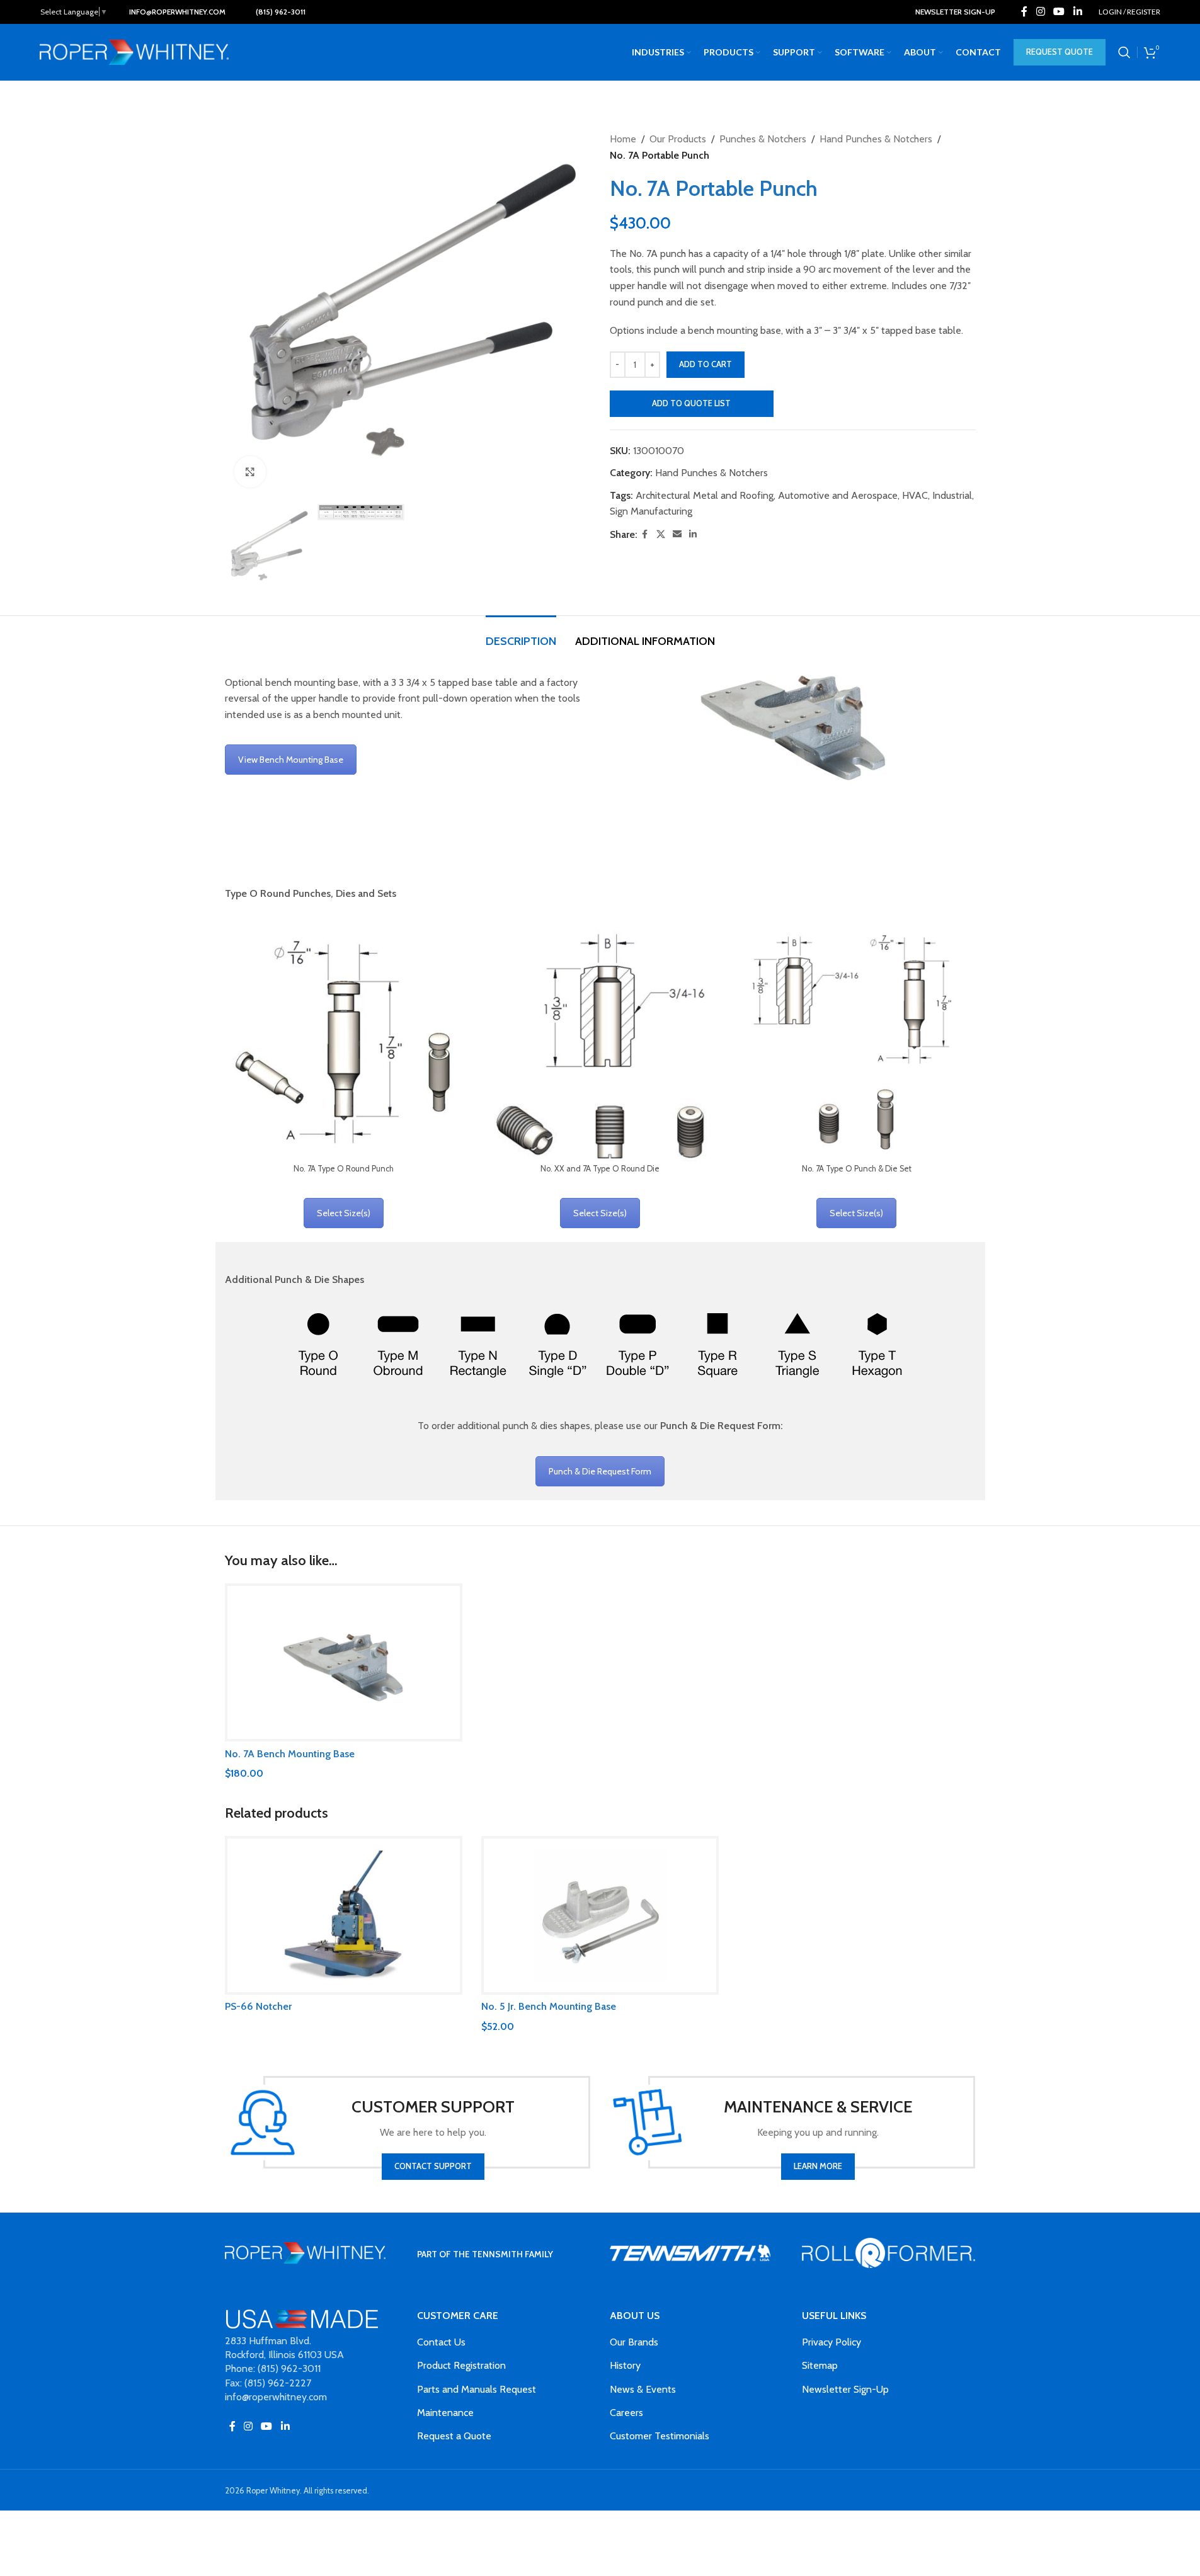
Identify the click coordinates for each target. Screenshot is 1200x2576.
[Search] (1124, 52)
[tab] (521, 635)
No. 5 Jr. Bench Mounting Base (549, 2006)
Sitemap (820, 2365)
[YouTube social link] (1059, 12)
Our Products (678, 139)
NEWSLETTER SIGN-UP (955, 12)
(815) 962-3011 (281, 12)
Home (623, 139)
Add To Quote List (691, 403)
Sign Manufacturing (651, 511)
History (625, 2365)
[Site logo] (134, 51)
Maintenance (445, 2413)
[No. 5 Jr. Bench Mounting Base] (600, 1915)
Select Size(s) (344, 1213)
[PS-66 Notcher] (344, 1915)
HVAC (915, 495)
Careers (626, 2413)
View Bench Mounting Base (291, 760)
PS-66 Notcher (258, 2006)
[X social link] (661, 534)
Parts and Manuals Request (477, 2389)
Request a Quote (454, 2436)
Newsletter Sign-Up (845, 2389)
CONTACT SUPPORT (433, 2166)
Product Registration (461, 2365)
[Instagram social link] (1040, 12)
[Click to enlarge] (250, 472)
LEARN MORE (818, 2166)
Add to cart (706, 364)
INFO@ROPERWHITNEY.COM (177, 12)
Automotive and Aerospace (838, 495)
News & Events (643, 2389)
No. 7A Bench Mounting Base (290, 1754)
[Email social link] (677, 534)
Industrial (952, 495)
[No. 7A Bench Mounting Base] (344, 1663)
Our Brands (634, 2342)
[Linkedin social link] (1077, 12)
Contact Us (441, 2342)
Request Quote (1060, 52)
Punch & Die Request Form (600, 1471)
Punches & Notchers (763, 139)
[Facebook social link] (1024, 12)
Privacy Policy (831, 2342)
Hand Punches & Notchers (876, 139)
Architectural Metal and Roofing (705, 495)
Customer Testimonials (660, 2436)
